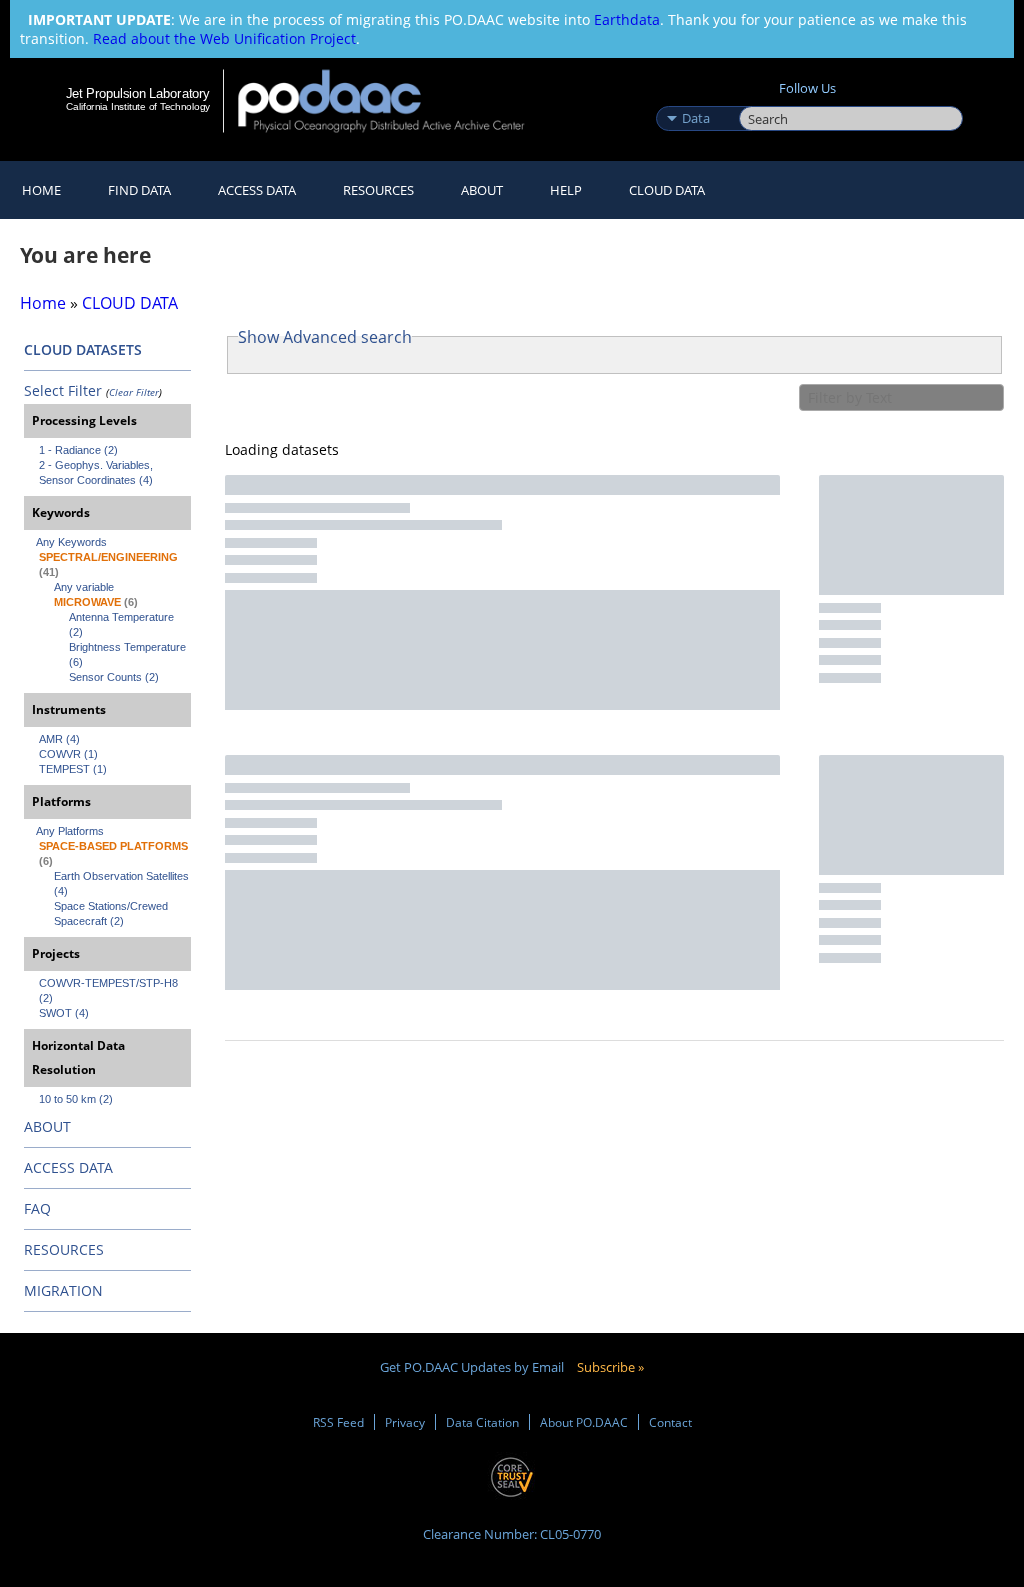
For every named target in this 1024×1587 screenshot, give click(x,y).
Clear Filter (134, 392)
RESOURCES (378, 190)
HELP (566, 190)
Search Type (695, 97)
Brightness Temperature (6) (129, 654)
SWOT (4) (64, 1013)
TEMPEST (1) (73, 769)
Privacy (405, 1422)
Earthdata (627, 19)
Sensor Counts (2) (114, 677)
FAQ (37, 1208)
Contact (670, 1422)
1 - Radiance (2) (78, 450)
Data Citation (482, 1422)
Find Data (139, 190)
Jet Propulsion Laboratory (138, 93)
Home (41, 190)
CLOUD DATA (667, 190)
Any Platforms (70, 831)
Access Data (257, 190)
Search (761, 97)
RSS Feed (338, 1422)
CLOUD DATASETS (83, 349)
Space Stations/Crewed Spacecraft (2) (112, 913)
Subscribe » (610, 1367)
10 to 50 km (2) (76, 1099)
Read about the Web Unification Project (224, 38)
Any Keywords (71, 542)
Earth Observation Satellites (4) (122, 883)
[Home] (394, 100)
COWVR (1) (68, 754)
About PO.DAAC (584, 1422)
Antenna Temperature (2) (123, 624)
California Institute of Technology (138, 106)
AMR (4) (59, 739)
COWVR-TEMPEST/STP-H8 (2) (110, 990)
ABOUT (47, 1126)
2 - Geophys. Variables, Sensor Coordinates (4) (97, 472)
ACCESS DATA (68, 1167)
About (482, 190)
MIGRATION (63, 1290)
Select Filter (63, 390)
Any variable (84, 587)
